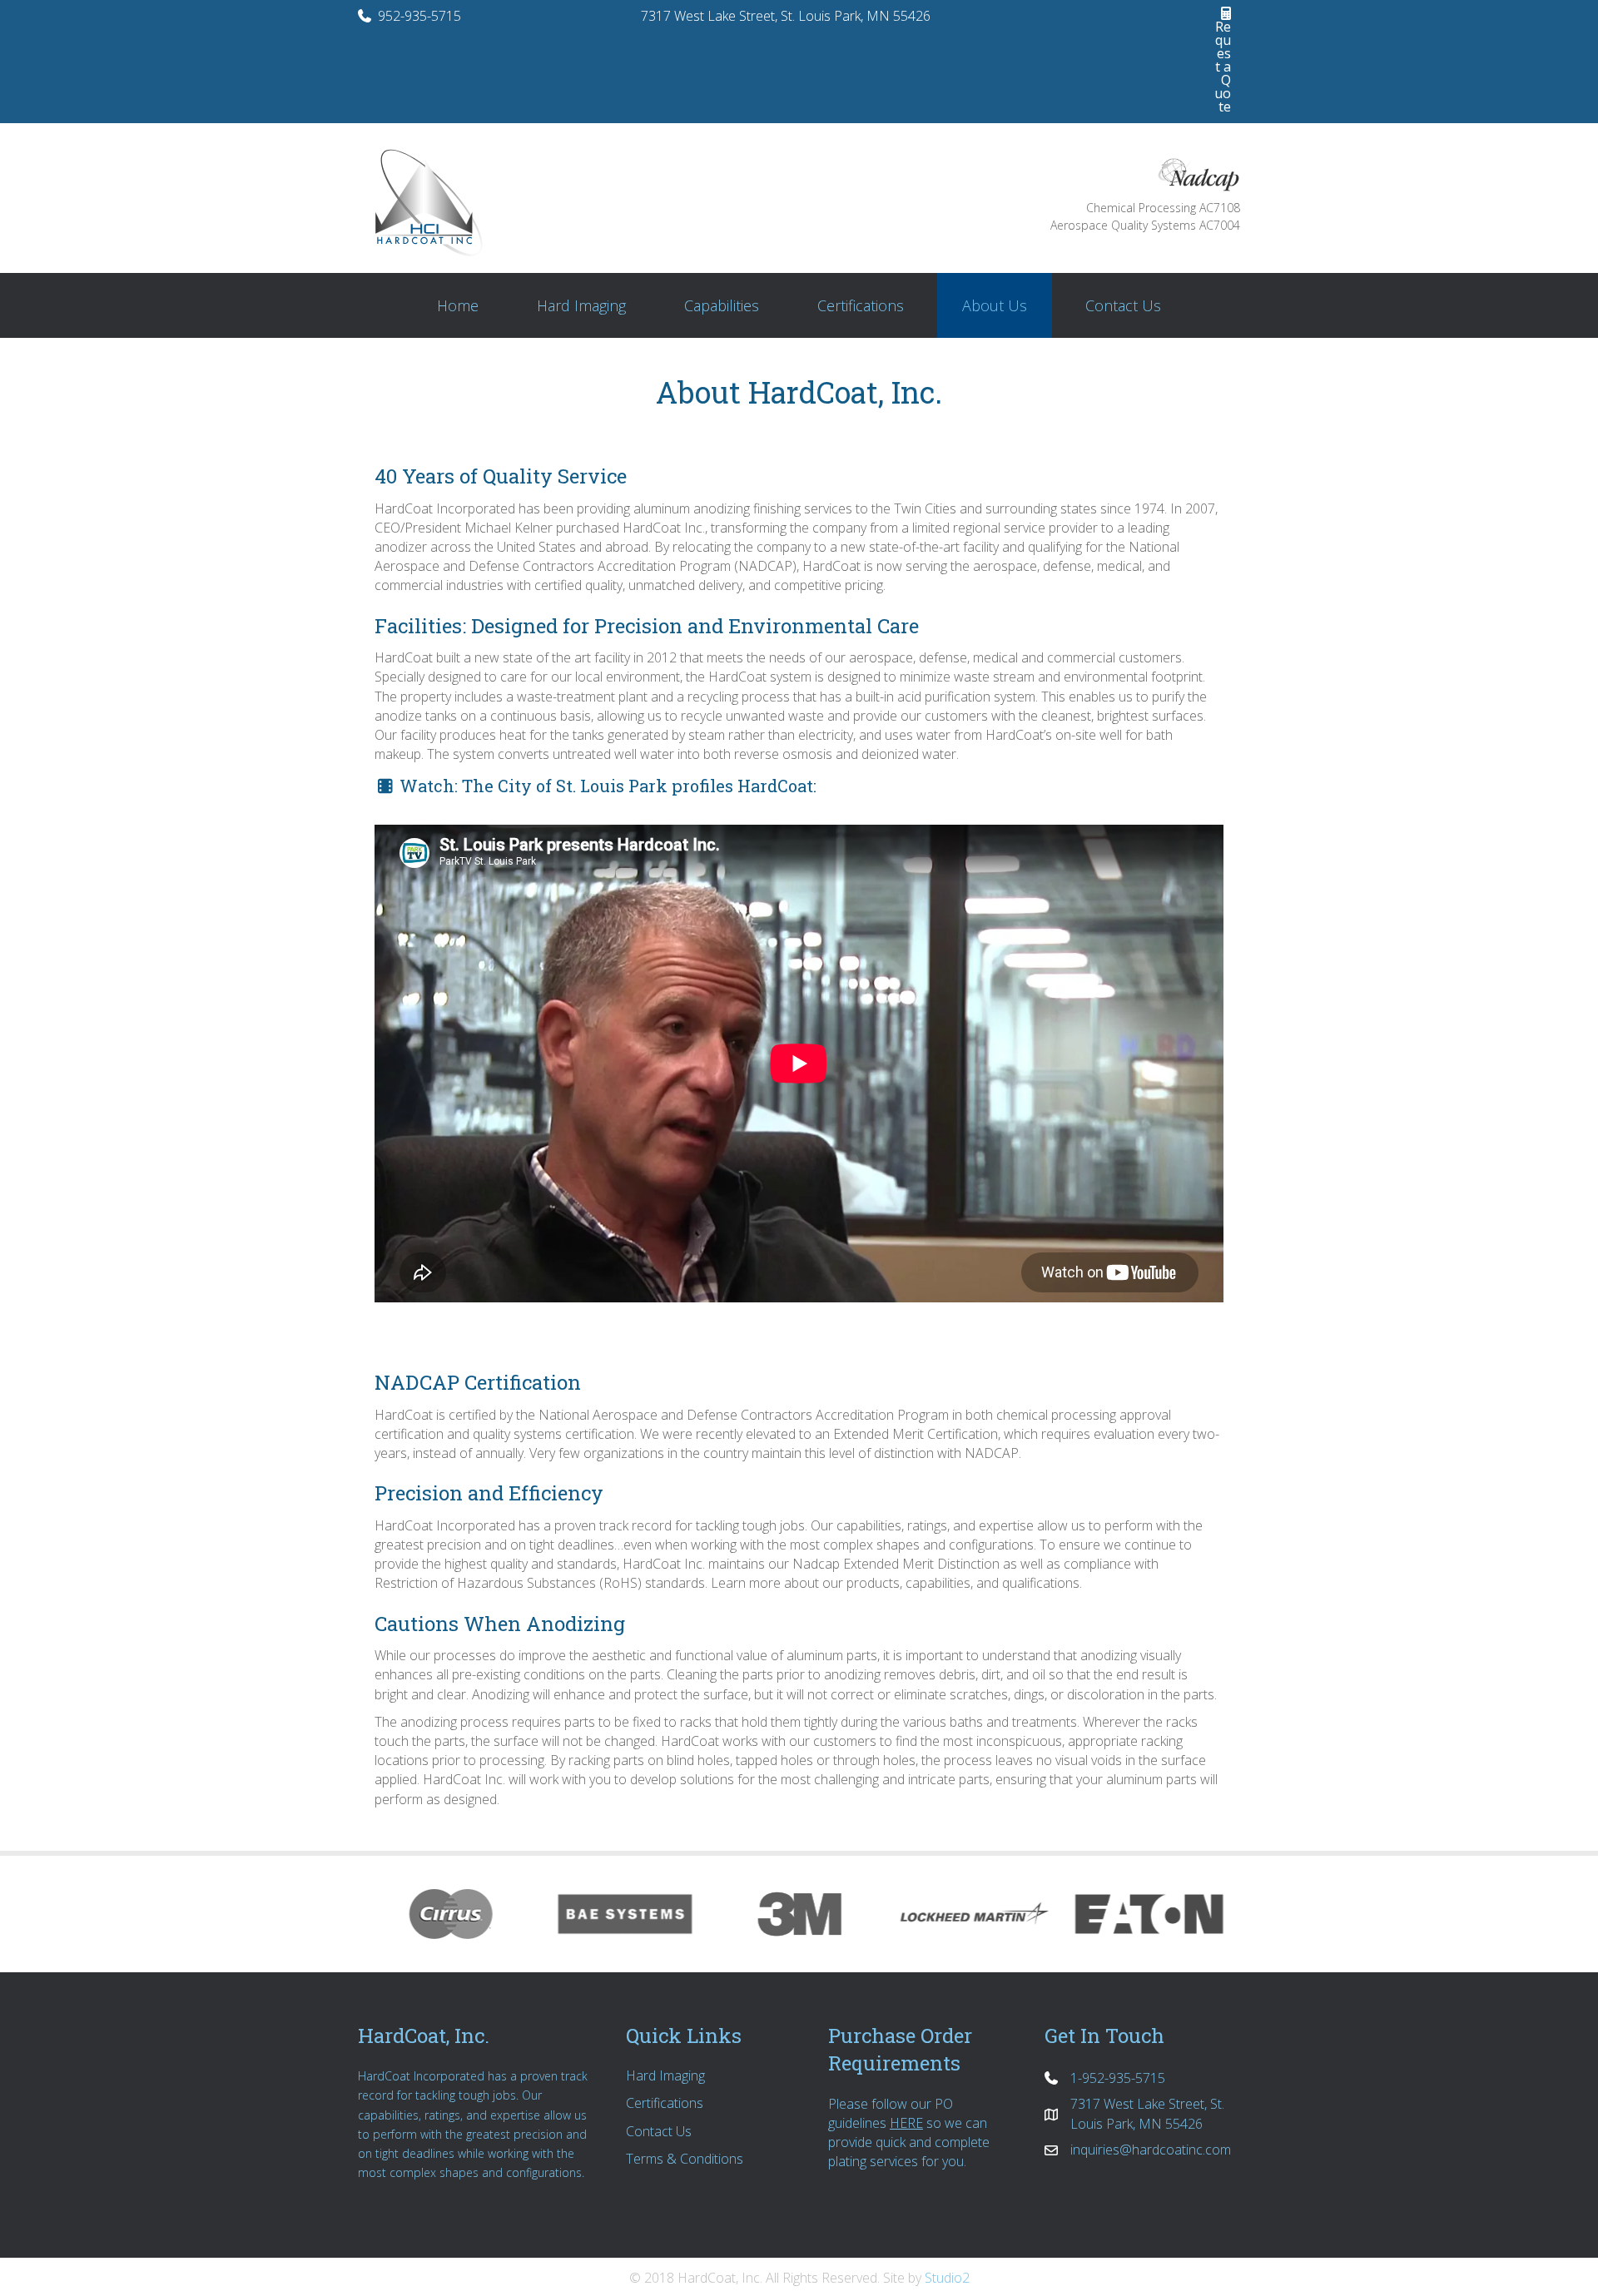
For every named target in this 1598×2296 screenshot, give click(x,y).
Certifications (665, 2103)
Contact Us (659, 2131)
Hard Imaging (665, 2075)
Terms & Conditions (685, 2159)
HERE (906, 2123)
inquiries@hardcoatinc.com (1151, 2150)
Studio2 (947, 2278)
